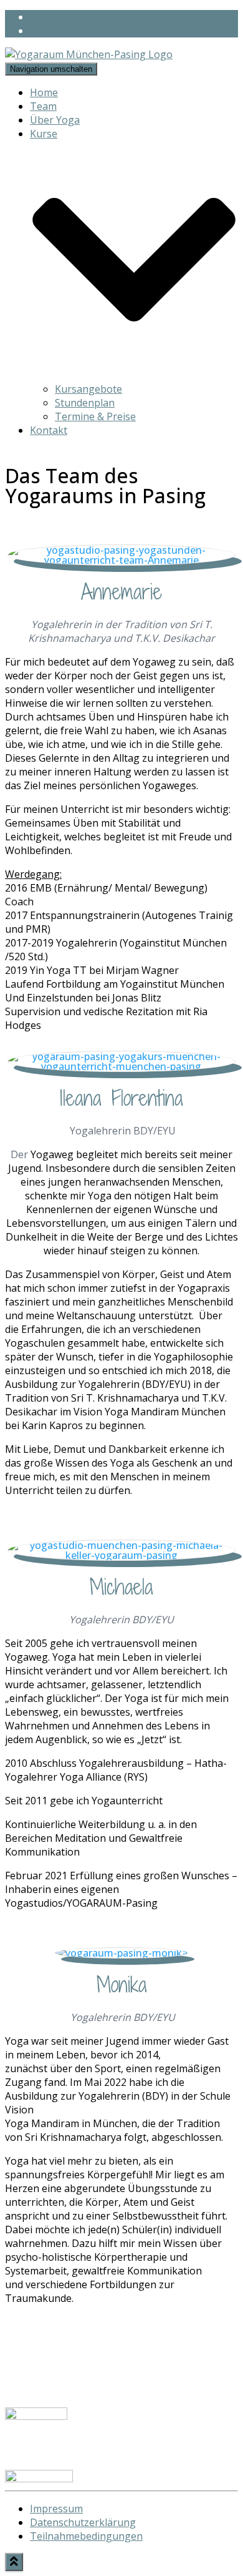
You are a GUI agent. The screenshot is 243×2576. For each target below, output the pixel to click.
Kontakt (49, 430)
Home (44, 92)
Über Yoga (55, 120)
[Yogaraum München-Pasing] (89, 54)
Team (43, 106)
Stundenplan (85, 403)
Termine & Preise (95, 416)
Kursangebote (88, 389)
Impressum (56, 2509)
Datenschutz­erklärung (83, 2522)
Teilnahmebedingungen (86, 2536)
